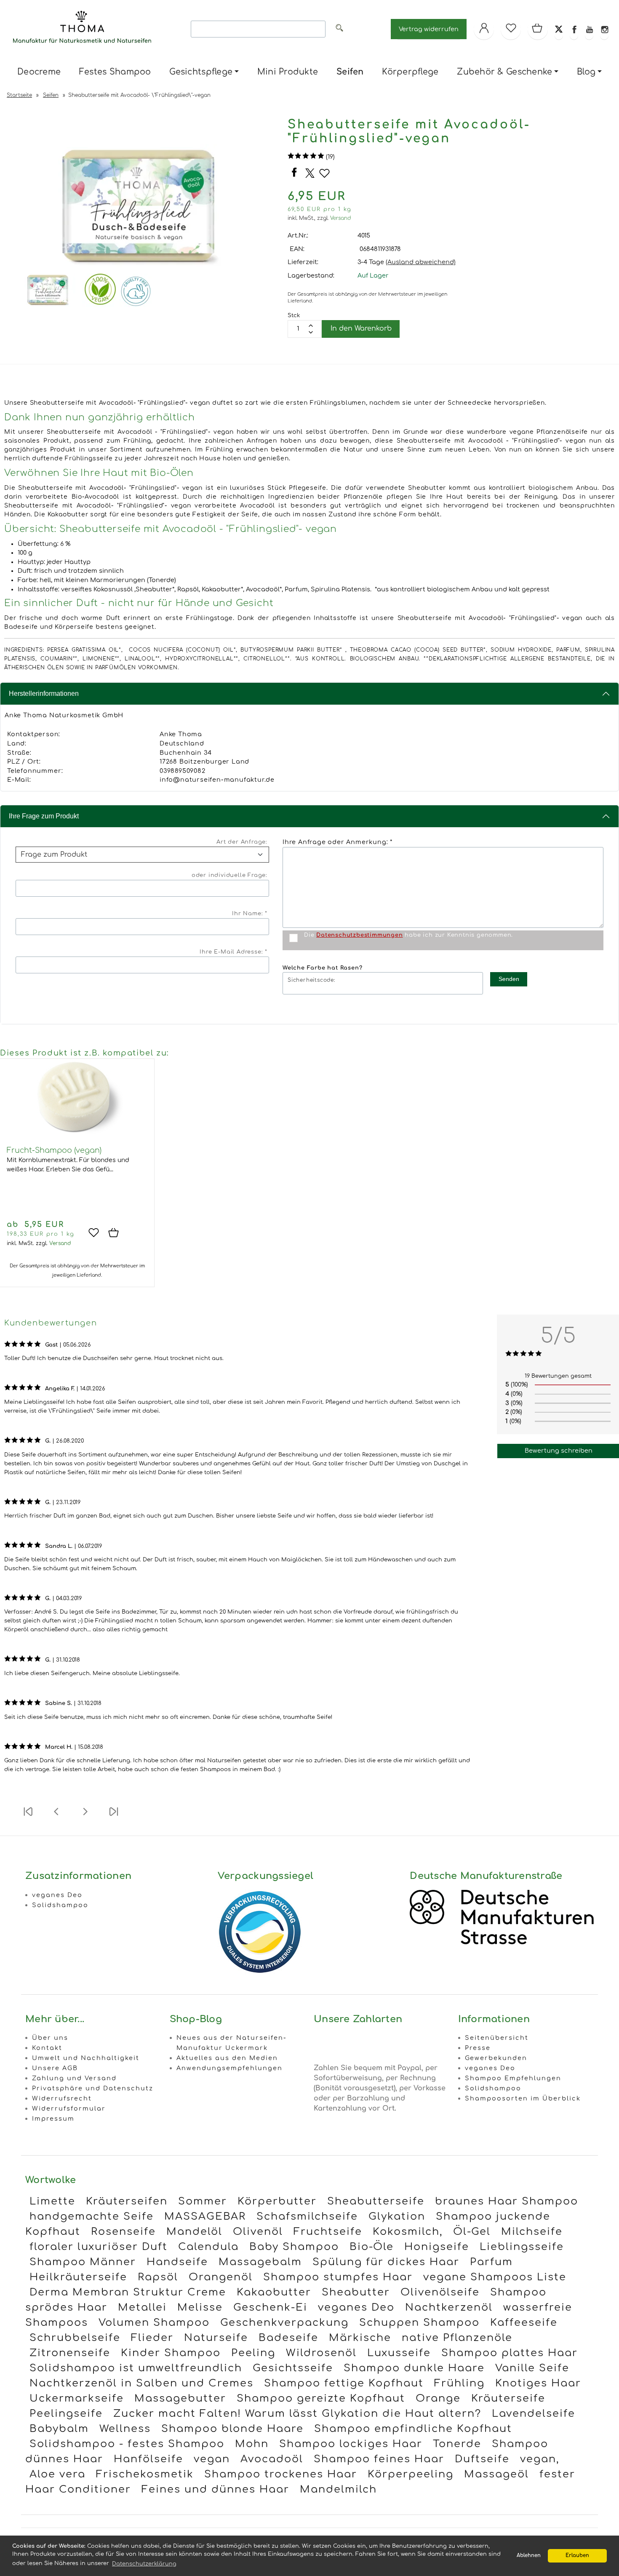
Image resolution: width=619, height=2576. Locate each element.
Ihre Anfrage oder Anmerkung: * (338, 842)
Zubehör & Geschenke (504, 72)
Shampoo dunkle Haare (414, 2368)
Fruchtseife (328, 2232)
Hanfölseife (148, 2459)
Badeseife (288, 2338)
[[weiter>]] (85, 1817)
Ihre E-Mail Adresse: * (233, 952)
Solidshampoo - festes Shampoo (127, 2444)
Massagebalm (260, 2262)
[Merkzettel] (511, 29)
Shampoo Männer (83, 2262)
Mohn (252, 2444)
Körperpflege (410, 72)
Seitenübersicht (497, 2038)
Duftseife (482, 2459)
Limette (52, 2201)
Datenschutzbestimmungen (359, 935)
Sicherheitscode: (311, 980)
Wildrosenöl (321, 2353)
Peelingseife (66, 2414)
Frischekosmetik (145, 2474)
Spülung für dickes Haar (386, 2262)
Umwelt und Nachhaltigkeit (86, 2058)
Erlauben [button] (577, 2556)
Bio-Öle (372, 2247)
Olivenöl (258, 2232)
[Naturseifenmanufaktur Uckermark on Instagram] (604, 29)
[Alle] (339, 29)
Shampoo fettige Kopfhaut (344, 2383)
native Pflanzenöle (457, 2338)
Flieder (152, 2338)
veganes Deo (57, 1895)
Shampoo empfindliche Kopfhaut (413, 2429)
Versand (341, 218)
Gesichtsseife (293, 2368)
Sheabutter (356, 2292)
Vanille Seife (532, 2368)
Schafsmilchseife (307, 2217)
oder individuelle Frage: (229, 875)
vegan (212, 2459)
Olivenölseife (440, 2292)
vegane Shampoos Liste (495, 2277)
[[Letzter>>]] (114, 1817)
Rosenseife (123, 2232)
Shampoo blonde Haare (232, 2429)
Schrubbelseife (75, 2338)
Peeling (253, 2353)
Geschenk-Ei (270, 2307)
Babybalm (59, 2429)
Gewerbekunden (496, 2058)
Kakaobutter (274, 2292)
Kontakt (47, 2048)
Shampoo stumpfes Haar (338, 2277)
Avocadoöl (272, 2459)
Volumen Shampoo (154, 2323)
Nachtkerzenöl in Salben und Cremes (141, 2383)
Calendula (208, 2247)
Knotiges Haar (538, 2383)
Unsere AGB (55, 2068)
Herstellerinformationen (44, 693)
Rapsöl (158, 2277)
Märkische (360, 2338)
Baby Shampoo (294, 2247)
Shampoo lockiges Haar (351, 2444)
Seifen (350, 72)
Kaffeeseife (524, 2323)
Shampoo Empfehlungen (513, 2078)
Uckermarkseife (77, 2398)
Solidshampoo (60, 1905)
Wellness (125, 2429)
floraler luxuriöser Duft (99, 2247)
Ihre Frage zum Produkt (44, 816)
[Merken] (324, 177)
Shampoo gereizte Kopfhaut (321, 2398)
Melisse (200, 2307)
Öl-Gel (472, 2232)
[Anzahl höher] (311, 332)
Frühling (459, 2383)
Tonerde (457, 2444)
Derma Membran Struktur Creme (128, 2292)
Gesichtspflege (201, 72)
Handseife (177, 2262)
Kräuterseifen (127, 2201)
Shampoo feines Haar (379, 2459)
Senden (509, 979)
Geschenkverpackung (284, 2323)
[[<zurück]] (56, 1817)
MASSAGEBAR (205, 2217)
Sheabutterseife (376, 2201)
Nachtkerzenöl (449, 2307)
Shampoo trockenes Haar (281, 2474)
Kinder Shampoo (171, 2353)
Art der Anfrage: (242, 842)
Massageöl (496, 2474)
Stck (294, 315)
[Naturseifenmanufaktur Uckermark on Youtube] (589, 29)
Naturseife (216, 2338)
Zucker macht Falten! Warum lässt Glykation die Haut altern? (297, 2414)
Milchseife (532, 2232)
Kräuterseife (508, 2398)
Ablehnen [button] (529, 2556)
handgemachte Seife (92, 2217)
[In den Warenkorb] (117, 1233)
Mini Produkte (288, 72)
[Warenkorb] (538, 29)
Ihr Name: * (250, 914)
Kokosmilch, (408, 2232)
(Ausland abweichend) (421, 262)
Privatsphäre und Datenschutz (93, 2088)
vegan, (540, 2459)
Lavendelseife (534, 2414)
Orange (438, 2398)
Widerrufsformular (69, 2108)
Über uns (50, 2038)
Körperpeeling (411, 2474)
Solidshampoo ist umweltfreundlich (136, 2368)
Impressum (53, 2119)
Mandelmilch (338, 2489)
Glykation (397, 2217)
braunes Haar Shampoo (507, 2201)
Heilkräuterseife (78, 2277)
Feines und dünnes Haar (215, 2489)
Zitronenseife (70, 2353)
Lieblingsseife (522, 2247)
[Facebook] (295, 177)
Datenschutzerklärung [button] (144, 2564)
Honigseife (437, 2247)
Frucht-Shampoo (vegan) (54, 1150)
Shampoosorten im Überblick (523, 2098)
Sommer (203, 2201)
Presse (478, 2048)
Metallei (142, 2307)
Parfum (491, 2262)
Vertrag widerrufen (429, 29)
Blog (586, 72)
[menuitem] (39, 72)
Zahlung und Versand (74, 2078)
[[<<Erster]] (28, 1817)
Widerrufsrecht (62, 2098)
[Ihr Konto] (484, 29)
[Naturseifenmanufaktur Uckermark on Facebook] (574, 29)
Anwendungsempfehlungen (229, 2068)
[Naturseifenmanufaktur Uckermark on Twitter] (559, 29)
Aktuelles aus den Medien (227, 2058)
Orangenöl (221, 2277)
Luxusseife (399, 2353)
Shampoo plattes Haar (510, 2353)
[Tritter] (310, 176)
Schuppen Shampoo (419, 2323)
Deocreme (39, 72)
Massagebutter (180, 2398)
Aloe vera (57, 2474)
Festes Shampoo (115, 72)
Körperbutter (277, 2201)
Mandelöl (194, 2232)
